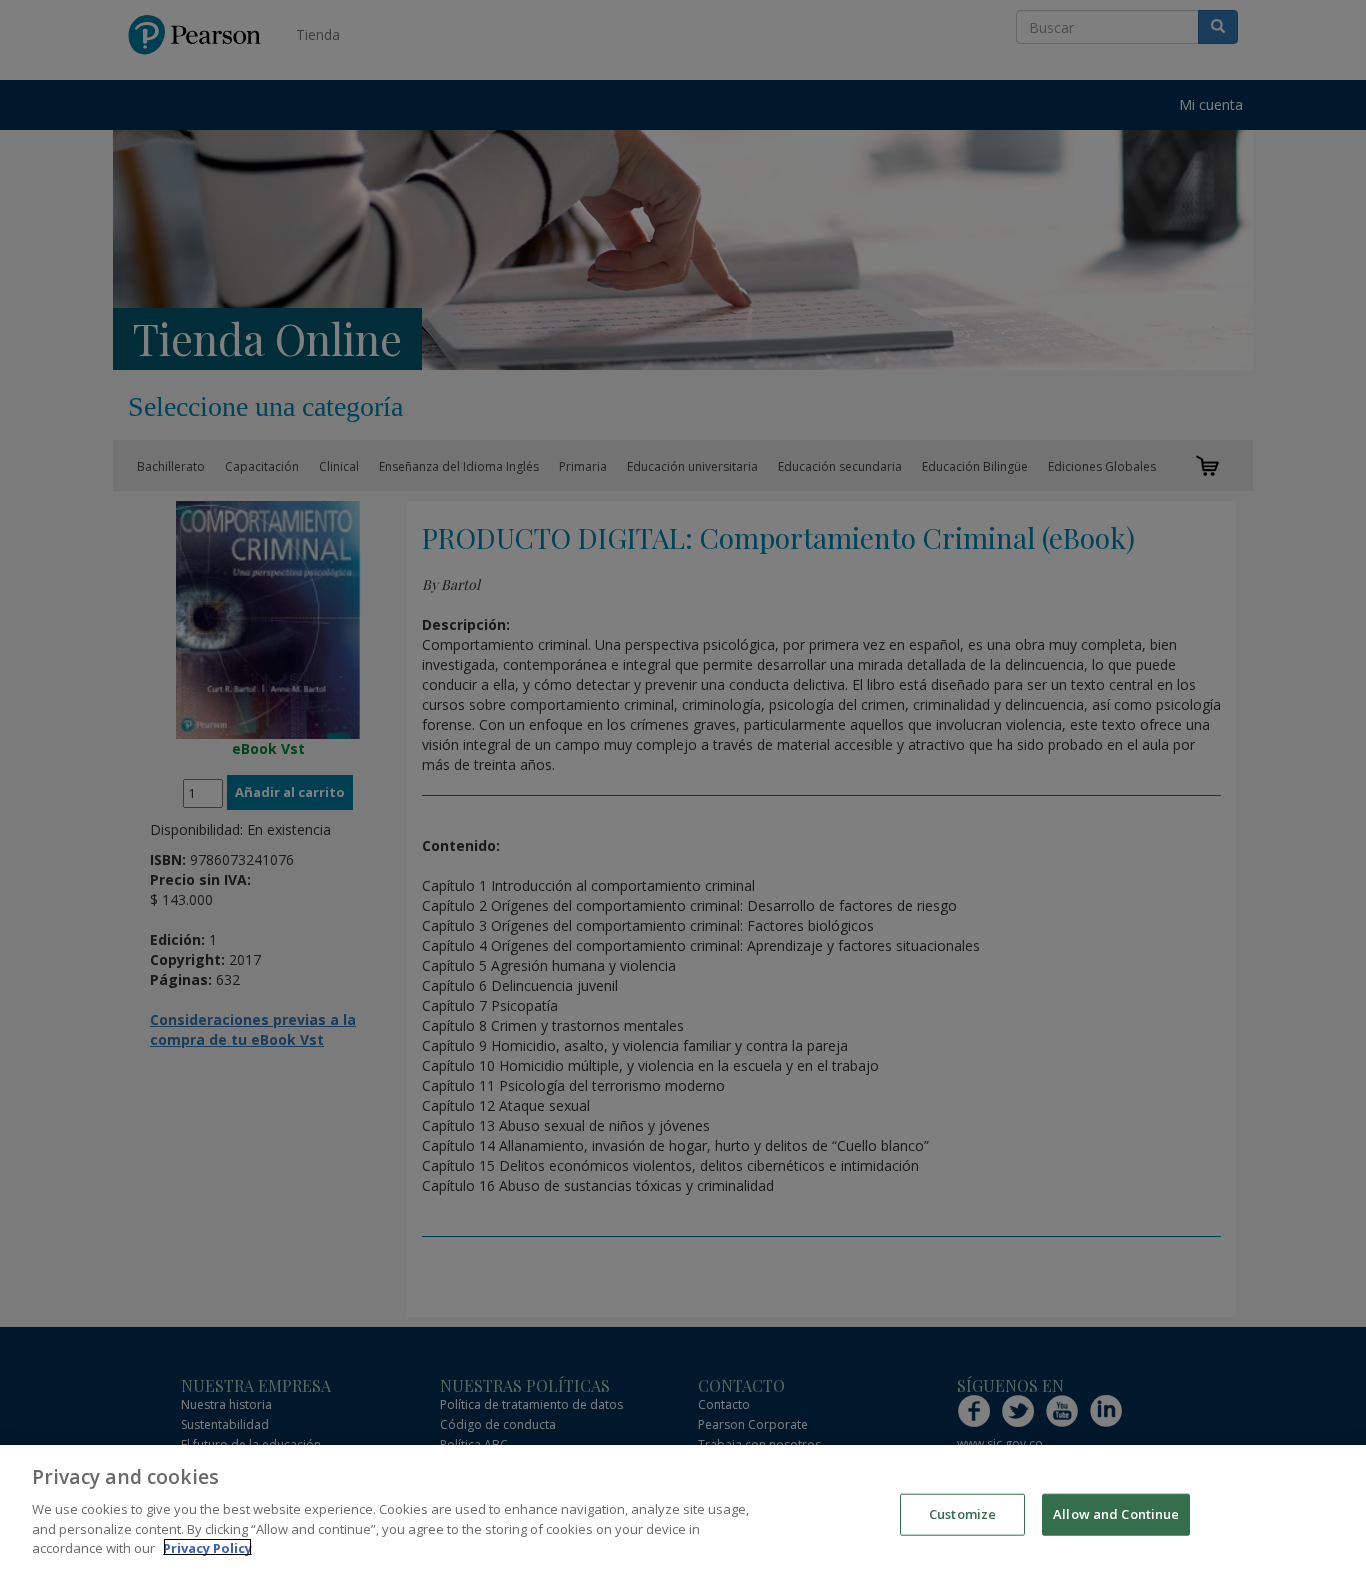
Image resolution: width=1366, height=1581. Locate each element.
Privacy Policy (207, 1547)
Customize (962, 1513)
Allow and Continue (1116, 1513)
